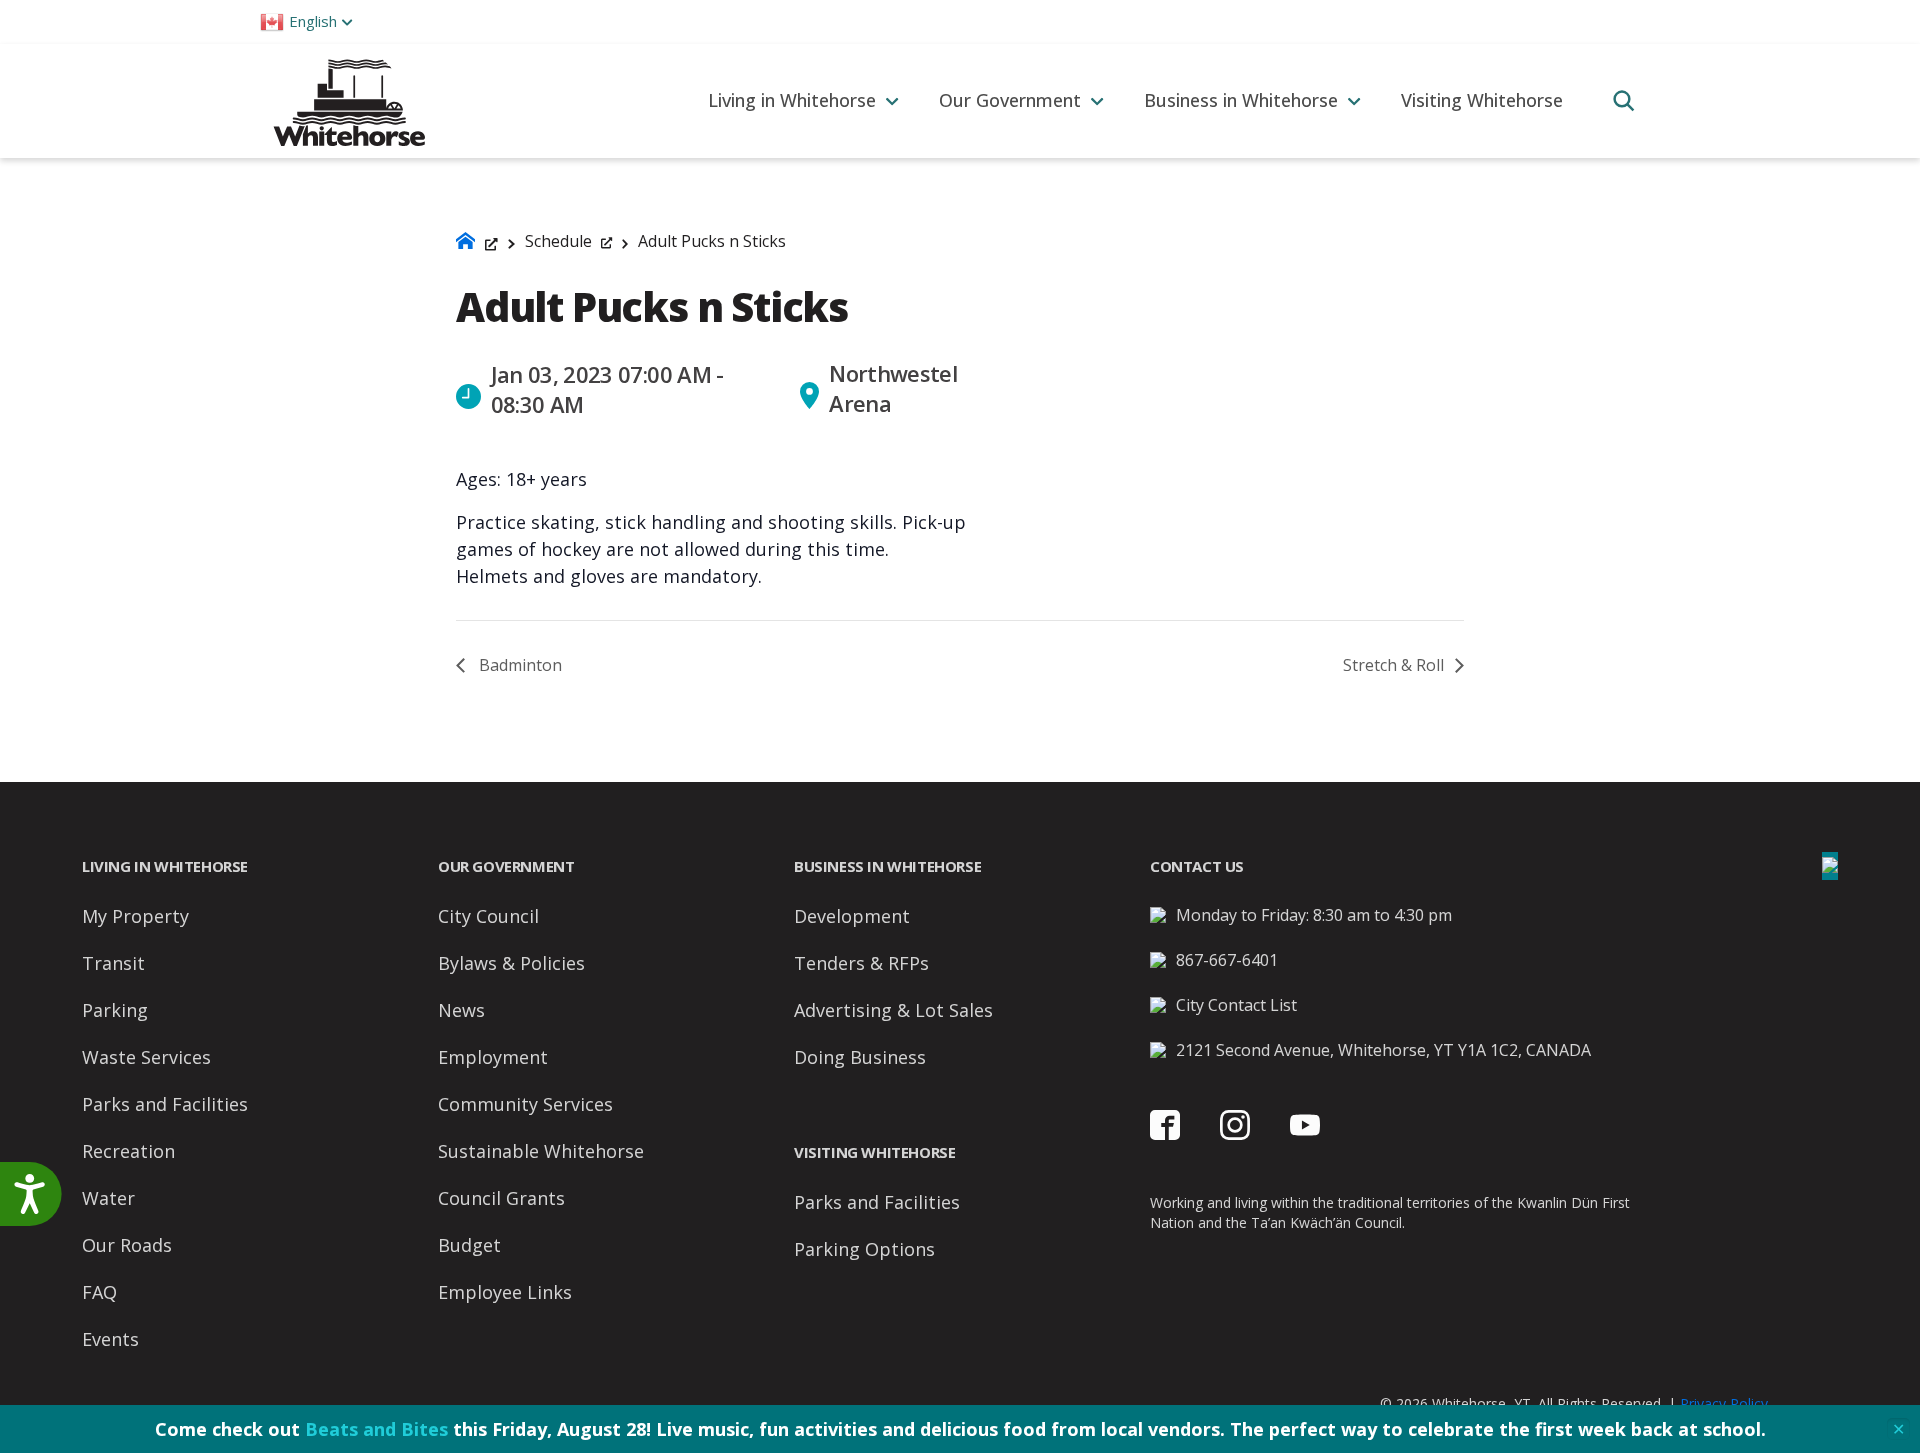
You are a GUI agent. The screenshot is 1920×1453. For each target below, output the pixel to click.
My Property (135, 916)
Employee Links (505, 1292)
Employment (493, 1057)
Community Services (525, 1104)
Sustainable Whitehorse (541, 1151)
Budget (469, 1245)
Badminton (518, 665)
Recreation (128, 1151)
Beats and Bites (376, 1429)
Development (852, 916)
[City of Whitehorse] (348, 100)
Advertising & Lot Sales (893, 1010)
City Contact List (1236, 1005)
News (461, 1010)
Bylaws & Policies (511, 963)
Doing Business (860, 1057)
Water (108, 1198)
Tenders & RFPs (861, 963)
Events (110, 1339)
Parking (115, 1010)
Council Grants (501, 1198)
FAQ (99, 1292)
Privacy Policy (1724, 1403)
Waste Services (146, 1057)
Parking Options (864, 1249)
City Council (488, 916)
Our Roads (127, 1245)
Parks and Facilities (165, 1104)
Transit (113, 963)
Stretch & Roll (1395, 665)
